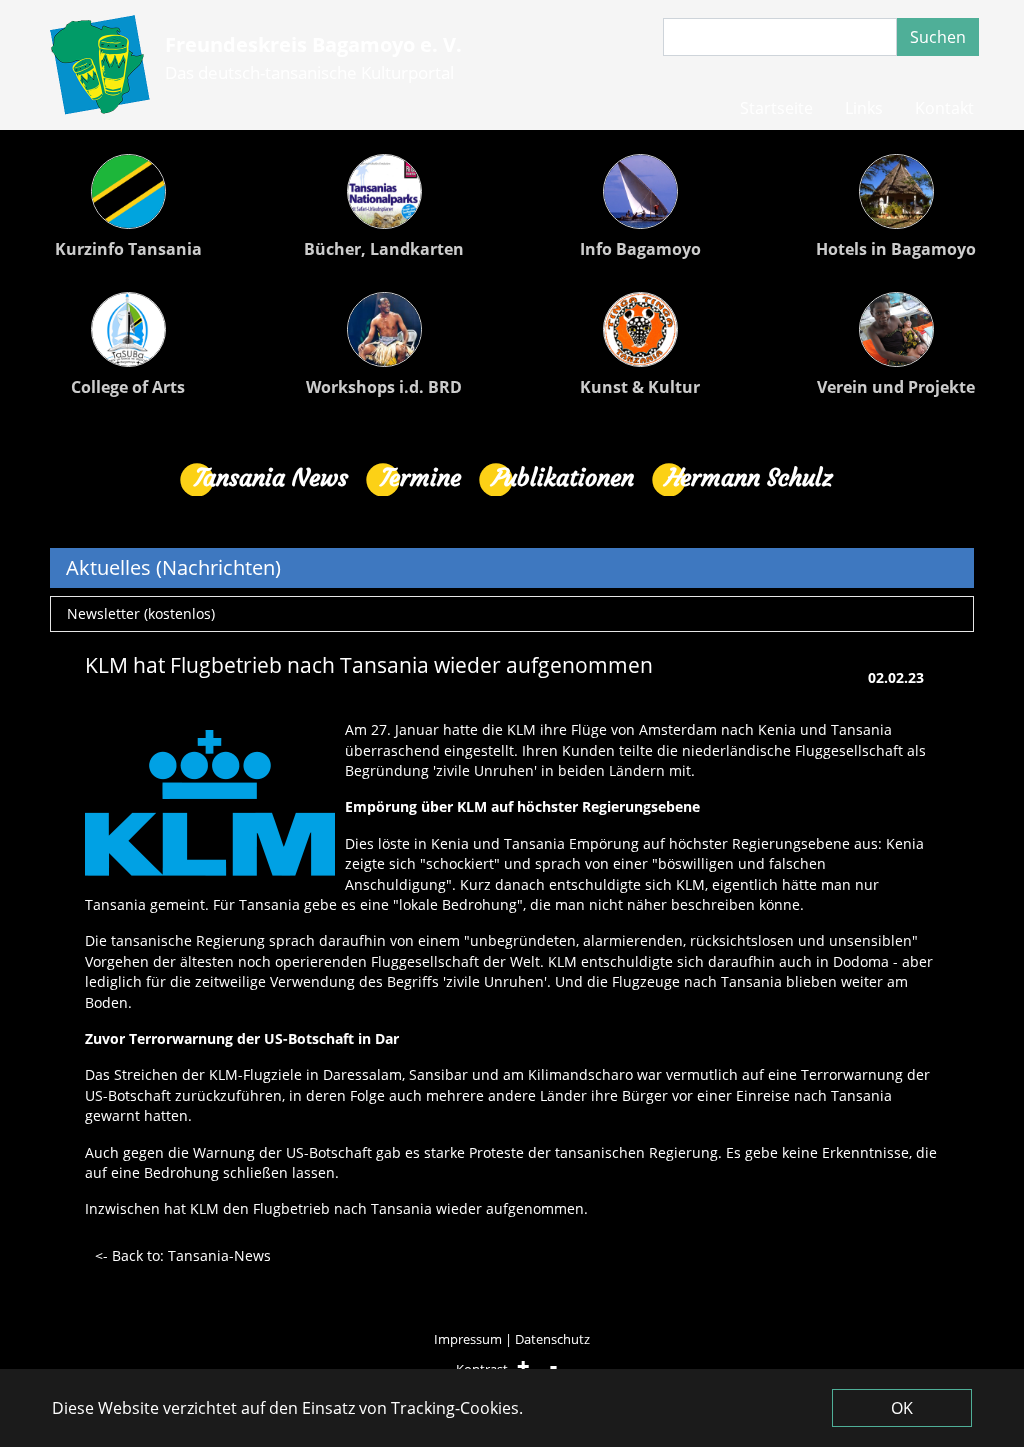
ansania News (270, 478)
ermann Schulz (748, 478)
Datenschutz (552, 1339)
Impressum (468, 1339)
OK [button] (902, 1408)
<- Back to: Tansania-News (183, 1255)
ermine (419, 478)
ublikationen (562, 478)
